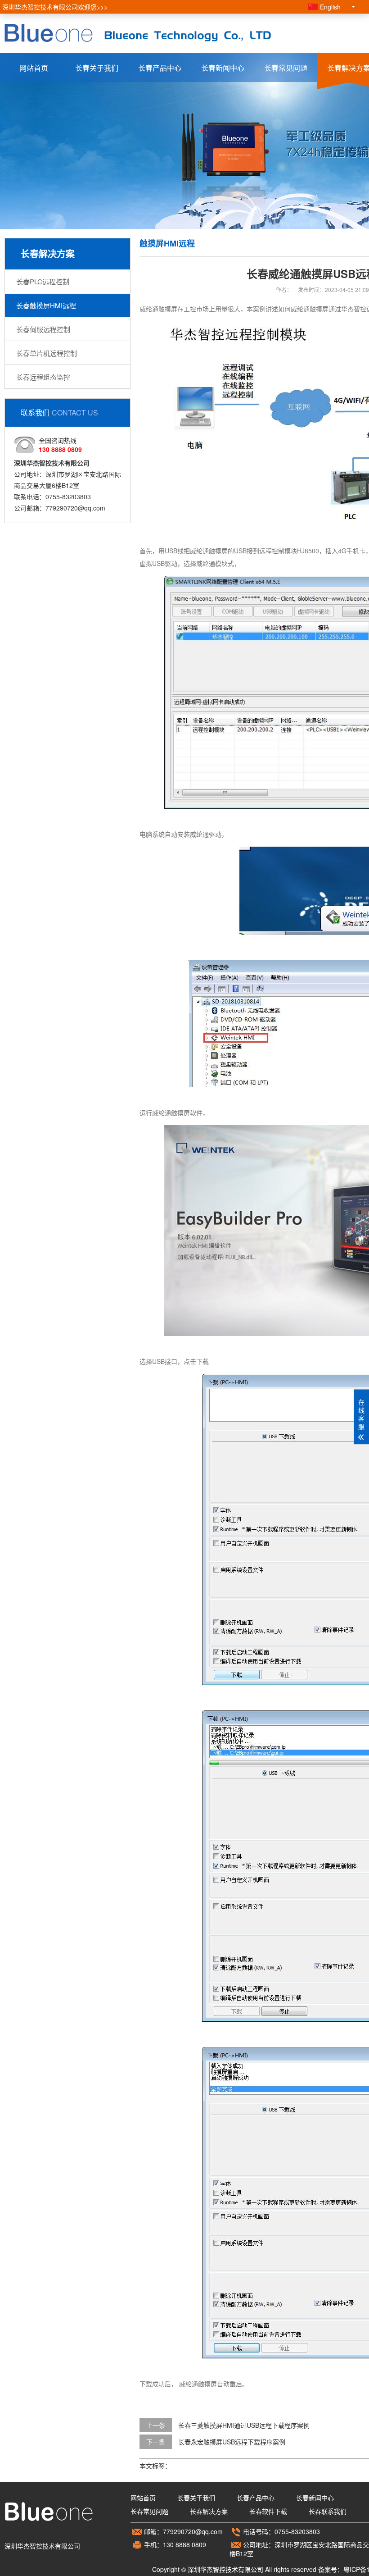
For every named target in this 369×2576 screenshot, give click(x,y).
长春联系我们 (328, 2511)
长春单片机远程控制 (47, 353)
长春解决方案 (209, 2511)
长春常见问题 (286, 68)
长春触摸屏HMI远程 (46, 305)
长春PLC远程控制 (43, 281)
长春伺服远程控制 (43, 329)
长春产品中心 (160, 68)
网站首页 (34, 68)
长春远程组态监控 (43, 377)
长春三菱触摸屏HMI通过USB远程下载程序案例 (244, 2425)
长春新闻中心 (223, 68)
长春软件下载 (268, 2511)
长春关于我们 (97, 68)
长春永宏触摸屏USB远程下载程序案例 (232, 2442)
